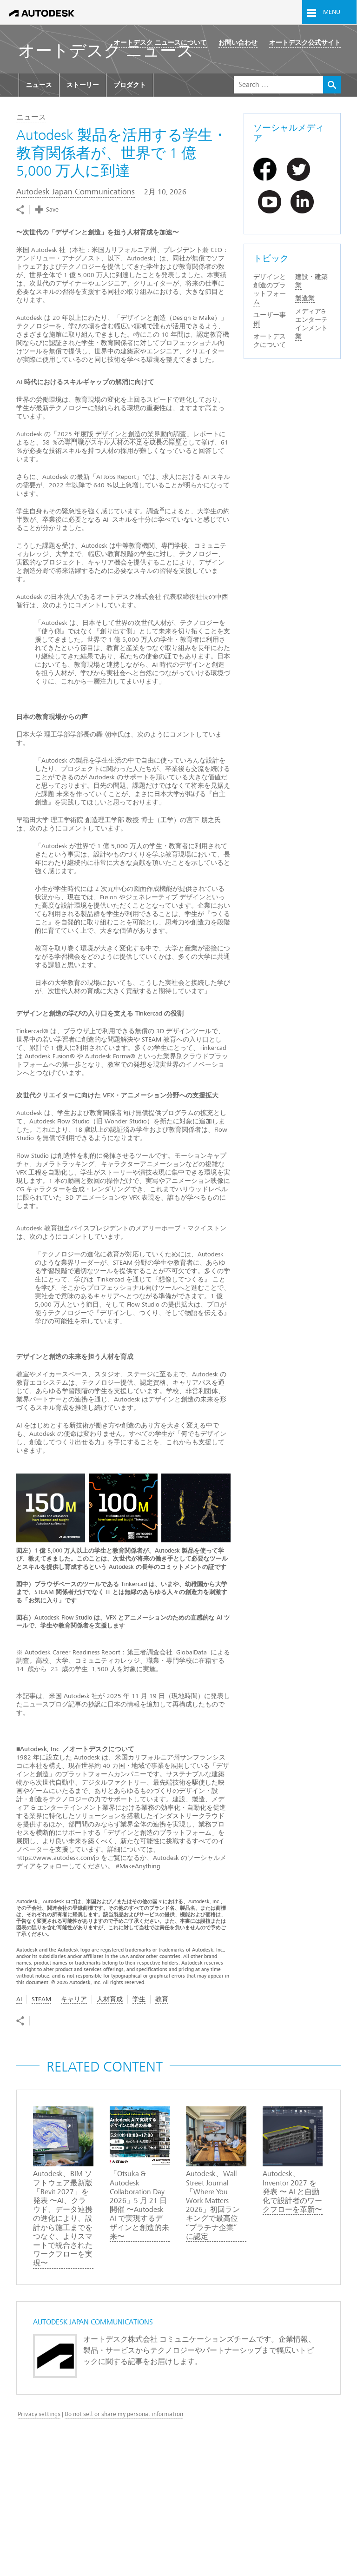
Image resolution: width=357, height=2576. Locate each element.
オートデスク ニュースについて (160, 43)
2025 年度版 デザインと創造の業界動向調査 (122, 434)
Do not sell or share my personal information (124, 2414)
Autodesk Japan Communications (76, 192)
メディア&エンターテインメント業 (311, 324)
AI (19, 1999)
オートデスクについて (270, 341)
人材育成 (110, 1999)
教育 (162, 1999)
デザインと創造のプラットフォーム (270, 289)
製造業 (305, 298)
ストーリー (83, 85)
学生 (139, 1999)
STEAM (41, 1999)
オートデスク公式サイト (305, 43)
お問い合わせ (238, 43)
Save (52, 209)
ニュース (39, 85)
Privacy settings (39, 2414)
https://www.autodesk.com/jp (58, 1858)
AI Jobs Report (116, 477)
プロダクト (130, 85)
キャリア (74, 1999)
